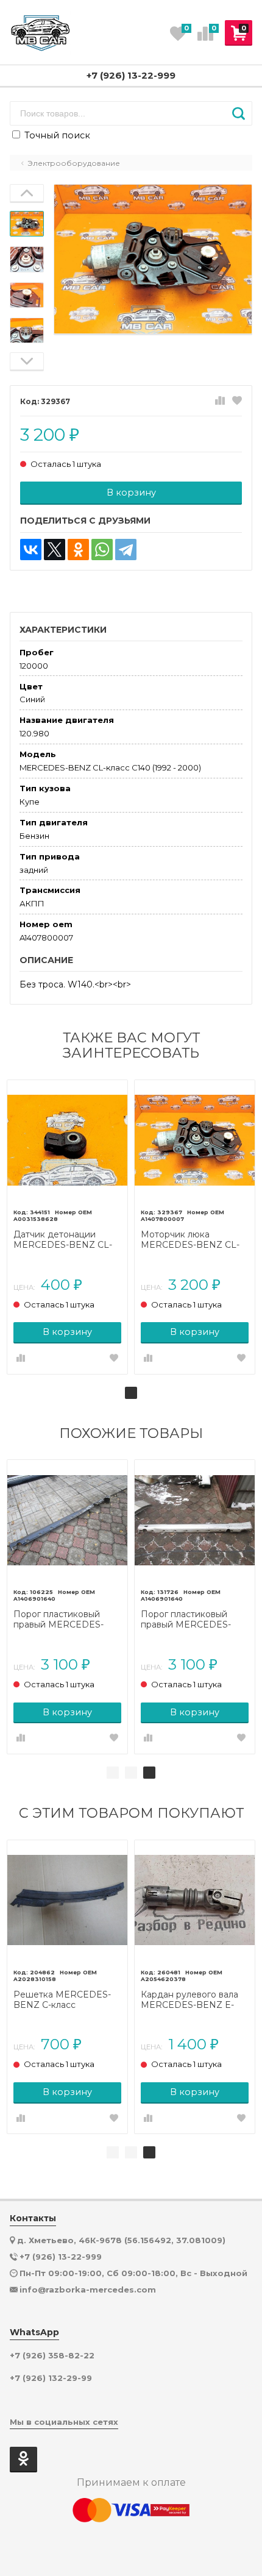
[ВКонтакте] (31, 550)
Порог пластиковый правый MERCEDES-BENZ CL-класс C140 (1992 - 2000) (59, 1620)
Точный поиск (56, 135)
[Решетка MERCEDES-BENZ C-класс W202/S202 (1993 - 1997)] (67, 1900)
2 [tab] (131, 1773)
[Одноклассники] (78, 550)
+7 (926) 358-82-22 (52, 2356)
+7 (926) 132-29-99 (51, 2378)
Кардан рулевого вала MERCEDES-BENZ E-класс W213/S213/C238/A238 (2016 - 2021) (189, 2000)
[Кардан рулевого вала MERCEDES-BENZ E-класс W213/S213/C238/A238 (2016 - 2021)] (195, 1900)
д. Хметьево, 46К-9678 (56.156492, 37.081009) (121, 2240)
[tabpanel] (67, 1227)
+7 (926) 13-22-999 (131, 75)
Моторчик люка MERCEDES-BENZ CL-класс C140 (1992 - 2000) (194, 1240)
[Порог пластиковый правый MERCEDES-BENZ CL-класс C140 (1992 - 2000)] (67, 1520)
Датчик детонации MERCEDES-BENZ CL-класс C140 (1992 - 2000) (67, 1240)
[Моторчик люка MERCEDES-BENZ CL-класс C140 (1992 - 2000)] (195, 1140)
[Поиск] (239, 113)
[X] (55, 550)
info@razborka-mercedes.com (88, 2290)
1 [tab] (131, 1393)
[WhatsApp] (102, 550)
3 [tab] (149, 1773)
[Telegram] (126, 550)
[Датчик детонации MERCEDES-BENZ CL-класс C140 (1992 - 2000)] (67, 1140)
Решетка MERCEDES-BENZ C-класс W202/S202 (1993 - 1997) (66, 2000)
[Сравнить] (220, 401)
